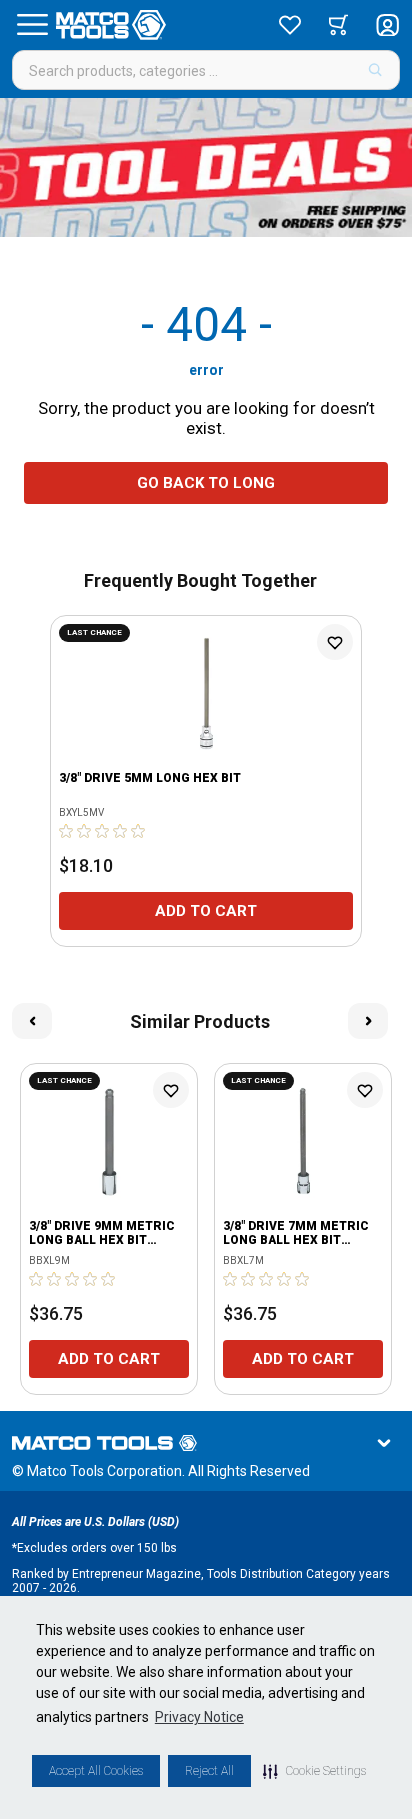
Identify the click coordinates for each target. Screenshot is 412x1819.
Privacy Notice (199, 1717)
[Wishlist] (290, 25)
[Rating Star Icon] (67, 831)
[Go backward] (32, 1021)
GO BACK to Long (206, 483)
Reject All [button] (209, 1771)
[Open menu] (32, 25)
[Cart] (338, 25)
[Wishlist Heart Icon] (335, 642)
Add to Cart (206, 911)
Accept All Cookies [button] (96, 1771)
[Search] (375, 70)
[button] (314, 1771)
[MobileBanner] (206, 167)
